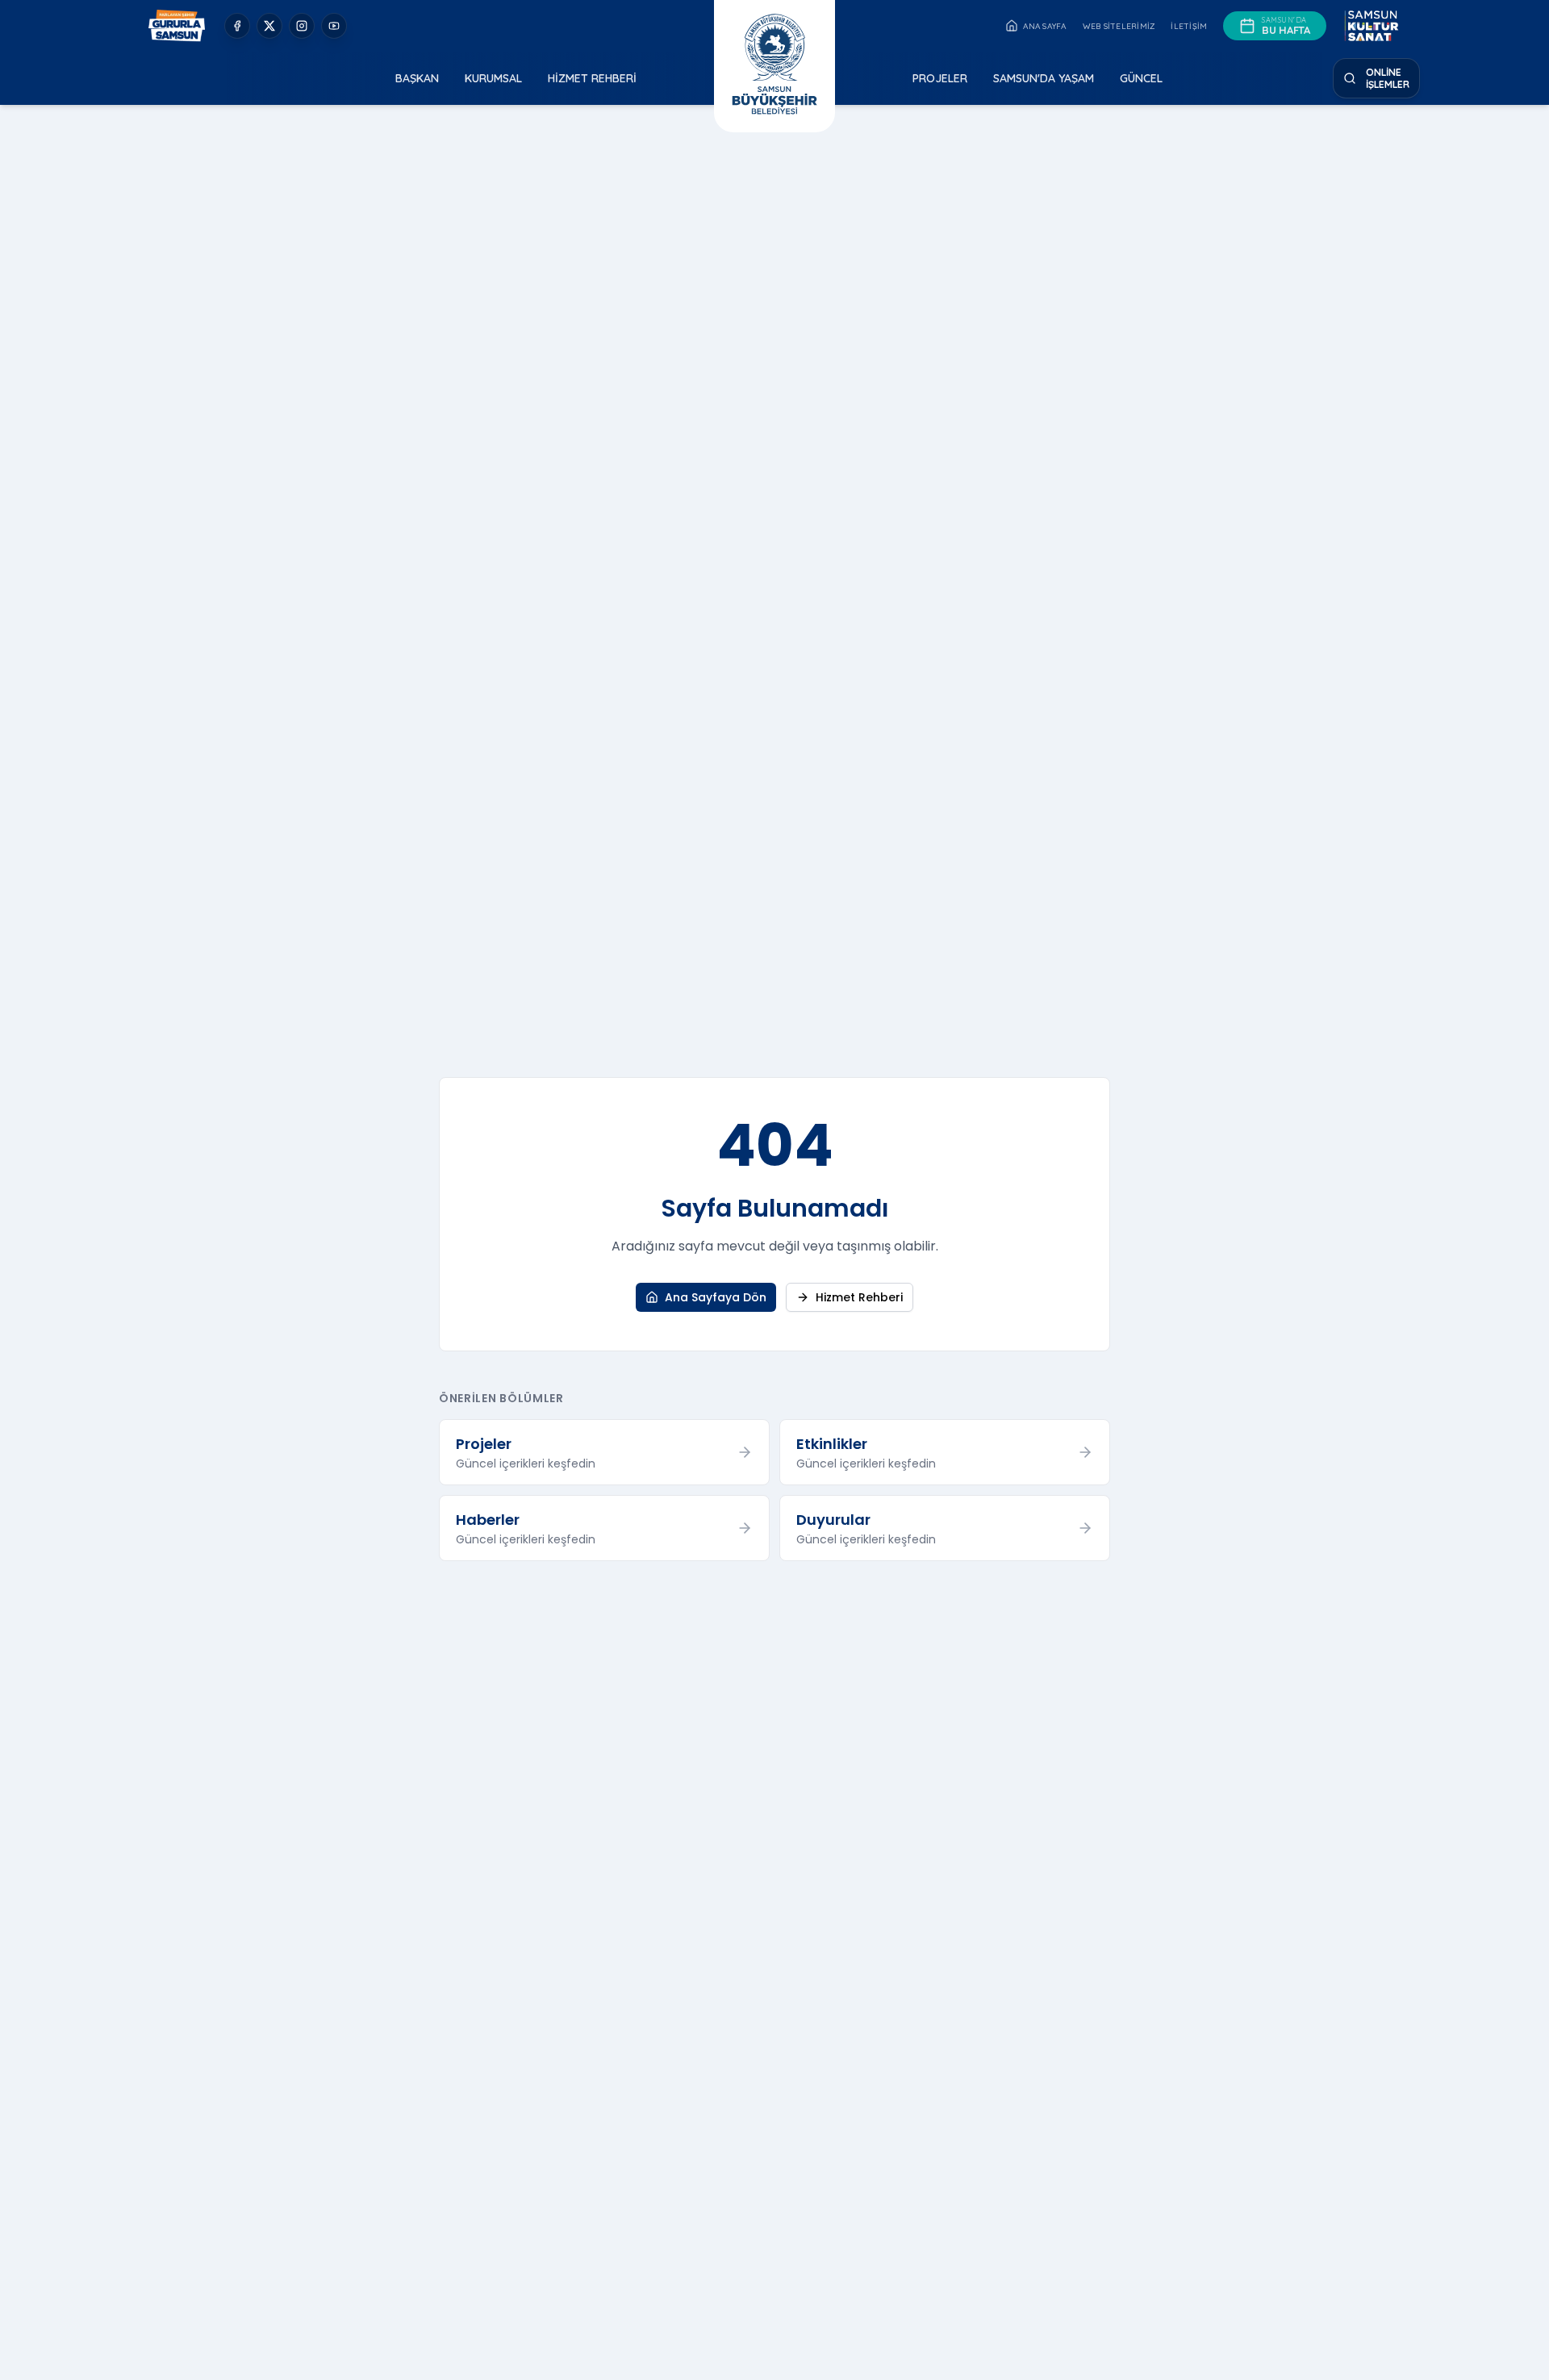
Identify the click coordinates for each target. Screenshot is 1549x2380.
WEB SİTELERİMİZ (1119, 26)
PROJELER (940, 78)
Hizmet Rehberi (859, 1297)
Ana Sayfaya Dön (716, 1297)
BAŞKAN (417, 78)
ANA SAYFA (1044, 26)
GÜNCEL (1141, 78)
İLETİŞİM (1189, 26)
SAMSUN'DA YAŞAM (1044, 78)
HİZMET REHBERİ (592, 78)
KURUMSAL (493, 78)
